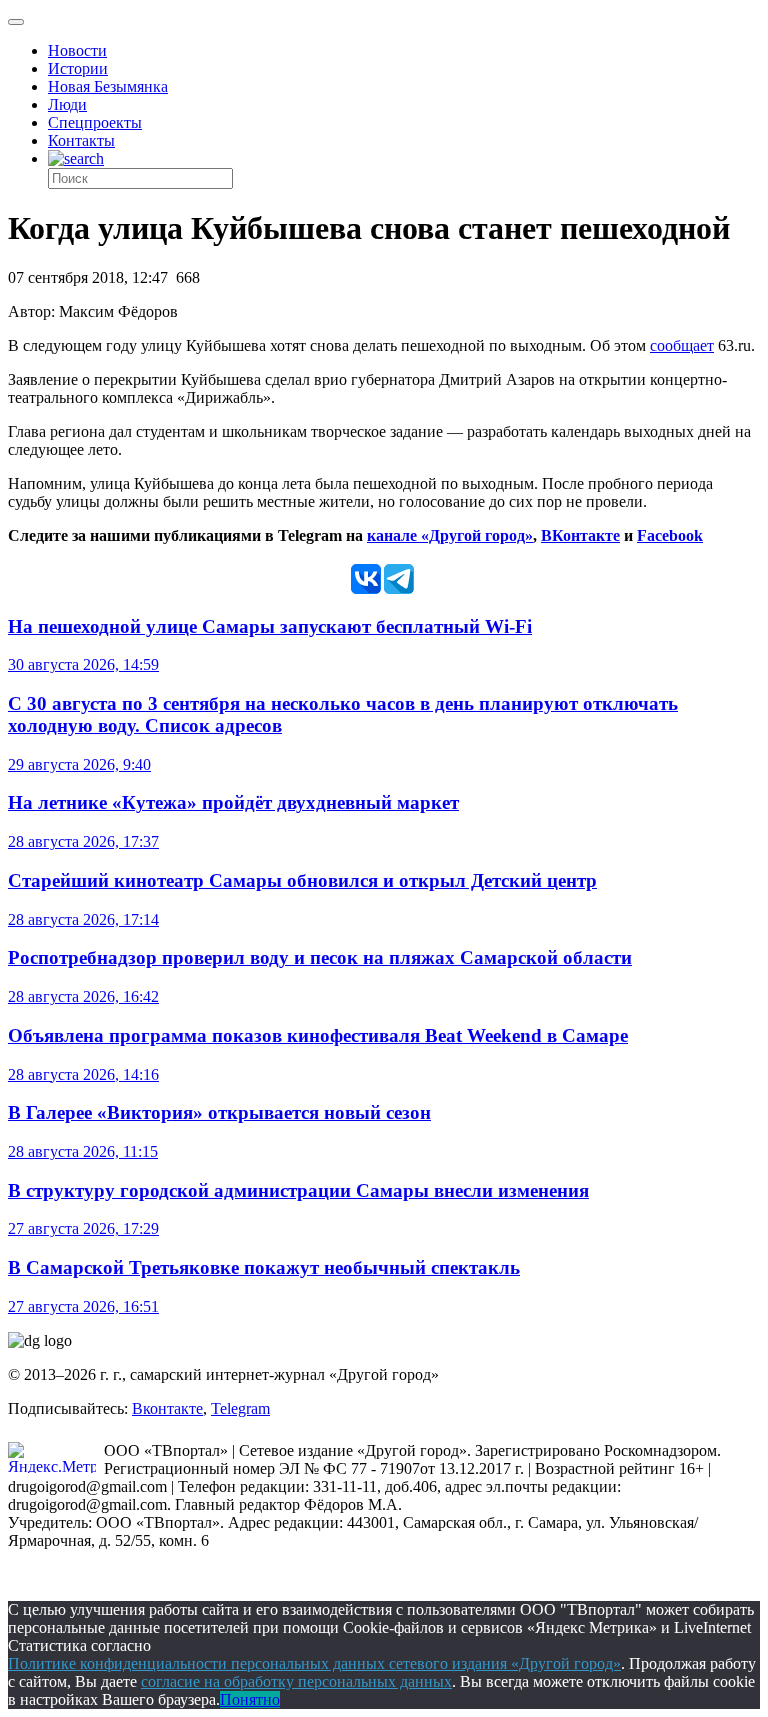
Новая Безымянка (108, 86)
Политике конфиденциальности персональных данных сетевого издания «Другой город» (314, 1663)
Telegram (240, 1408)
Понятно (250, 1699)
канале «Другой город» (450, 535)
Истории (78, 68)
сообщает (682, 345)
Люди (67, 104)
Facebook (670, 535)
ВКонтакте (580, 535)
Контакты (81, 140)
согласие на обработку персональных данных (296, 1681)
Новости (77, 50)
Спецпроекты (95, 122)
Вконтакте (167, 1408)
